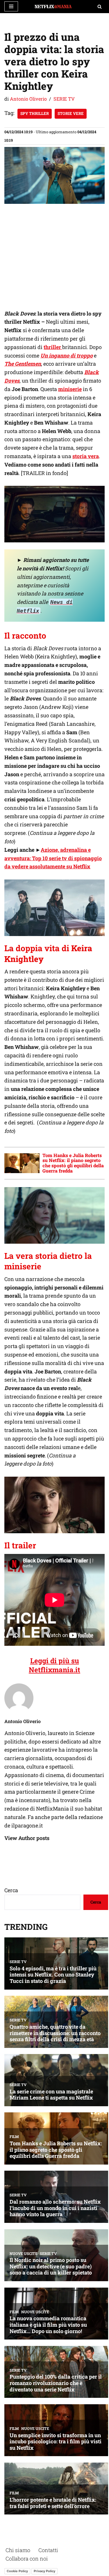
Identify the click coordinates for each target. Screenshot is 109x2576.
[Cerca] (100, 7)
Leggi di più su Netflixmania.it (54, 1665)
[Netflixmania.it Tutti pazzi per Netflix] (55, 7)
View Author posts (27, 1838)
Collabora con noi (27, 2559)
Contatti (48, 2550)
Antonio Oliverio (28, 99)
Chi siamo (18, 2550)
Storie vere (71, 113)
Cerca (11, 1890)
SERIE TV (64, 99)
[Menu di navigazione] (11, 6)
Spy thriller (35, 113)
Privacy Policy (44, 2571)
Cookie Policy (17, 2571)
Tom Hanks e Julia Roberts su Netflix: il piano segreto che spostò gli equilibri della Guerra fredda (73, 1163)
